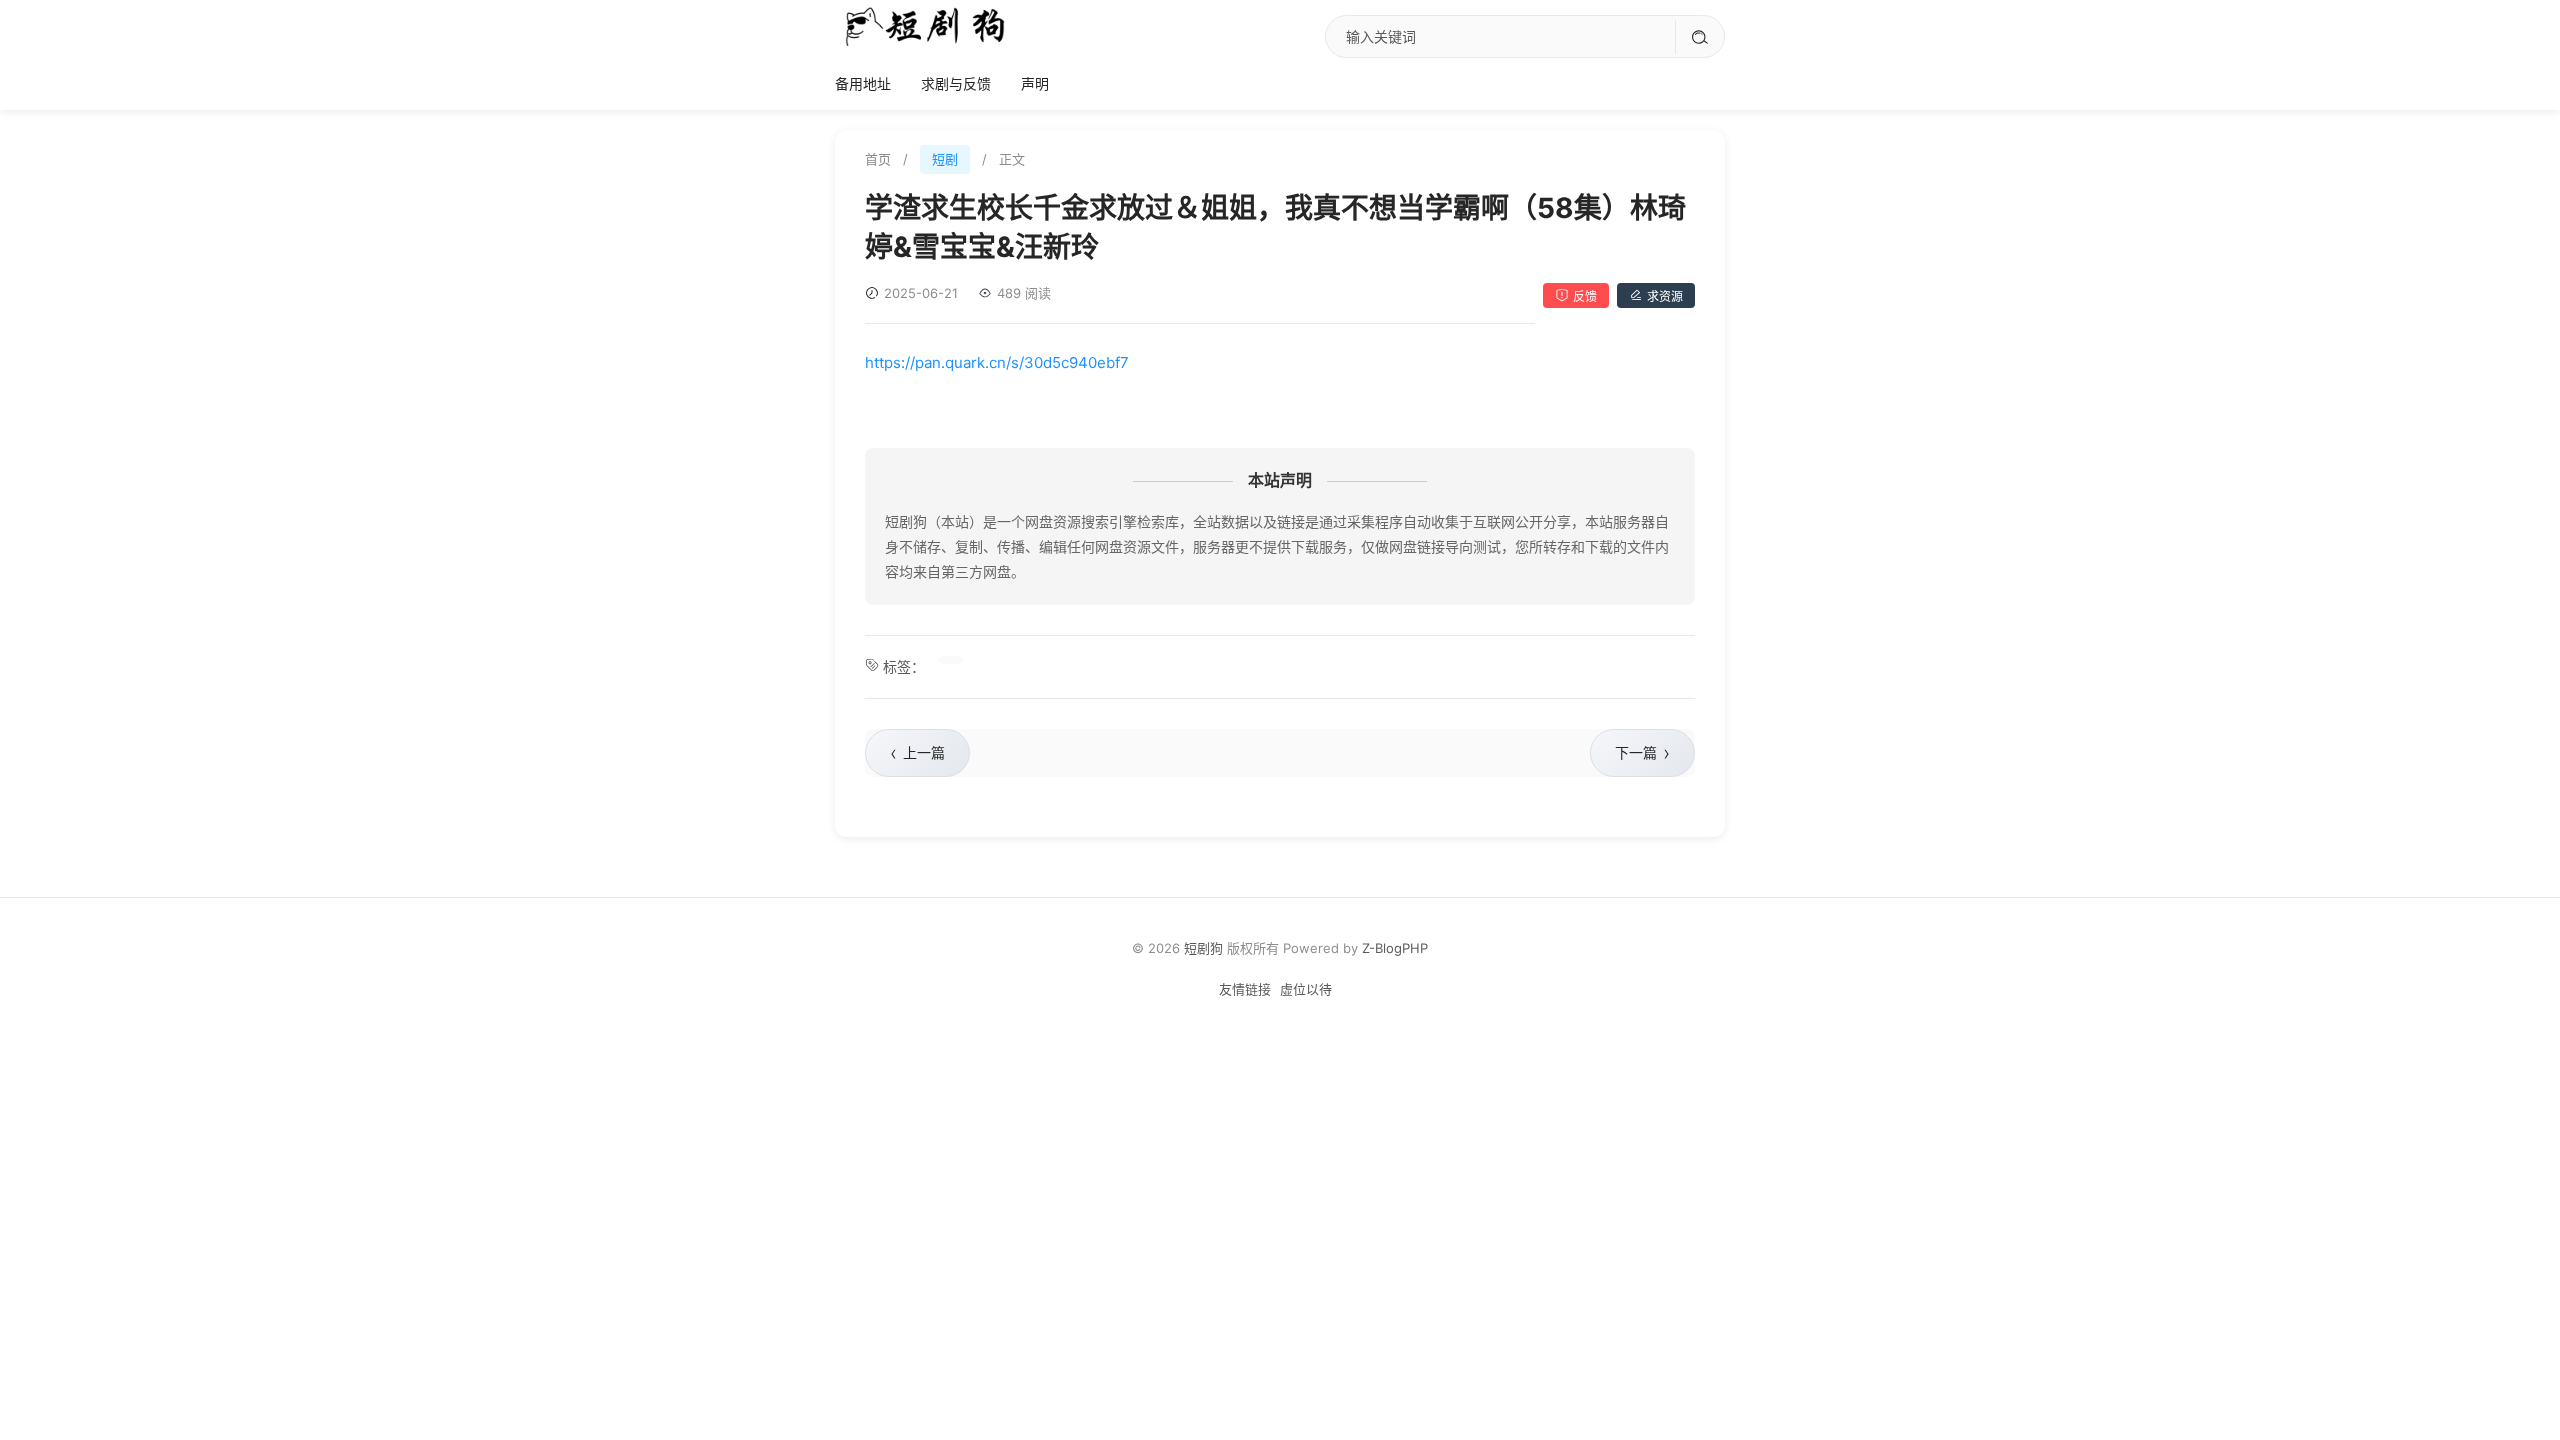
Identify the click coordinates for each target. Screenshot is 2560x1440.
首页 (878, 159)
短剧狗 (1203, 948)
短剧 (945, 159)
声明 (1035, 83)
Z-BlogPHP (1395, 948)
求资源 (1665, 296)
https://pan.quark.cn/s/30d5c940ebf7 (997, 362)
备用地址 (863, 83)
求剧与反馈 (956, 83)
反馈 (1585, 296)
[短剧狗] (925, 26)
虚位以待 (1306, 989)
